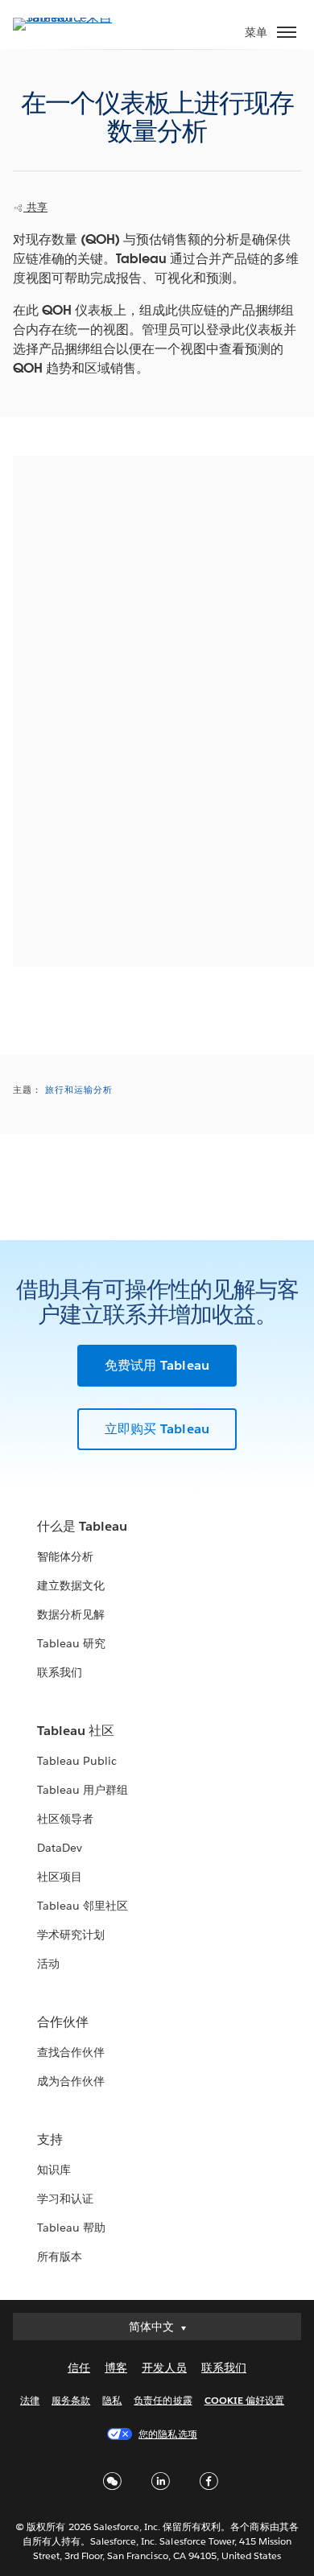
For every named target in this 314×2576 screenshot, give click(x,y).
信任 (79, 2368)
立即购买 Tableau (157, 1429)
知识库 (54, 2170)
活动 (48, 1964)
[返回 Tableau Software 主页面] (69, 17)
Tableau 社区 (76, 1731)
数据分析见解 (71, 1614)
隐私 (112, 2400)
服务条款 (71, 2400)
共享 (35, 207)
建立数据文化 (71, 1585)
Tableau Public (77, 1761)
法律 (30, 2400)
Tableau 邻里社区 (83, 1906)
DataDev (60, 1848)
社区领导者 (65, 1819)
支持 (50, 2139)
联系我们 (60, 1672)
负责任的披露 (163, 2400)
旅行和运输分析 (79, 1090)
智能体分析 (65, 1556)
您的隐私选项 (167, 2434)
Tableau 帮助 (71, 2228)
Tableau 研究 (71, 1643)
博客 (116, 2368)
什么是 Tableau (82, 1526)
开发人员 (164, 2368)
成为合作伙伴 (71, 2081)
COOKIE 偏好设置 (244, 2400)
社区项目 (60, 1877)
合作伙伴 (63, 2022)
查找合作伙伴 (71, 2052)
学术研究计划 (71, 1935)
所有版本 (60, 2257)
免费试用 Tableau (157, 1365)
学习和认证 (65, 2199)
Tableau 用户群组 (83, 1790)
